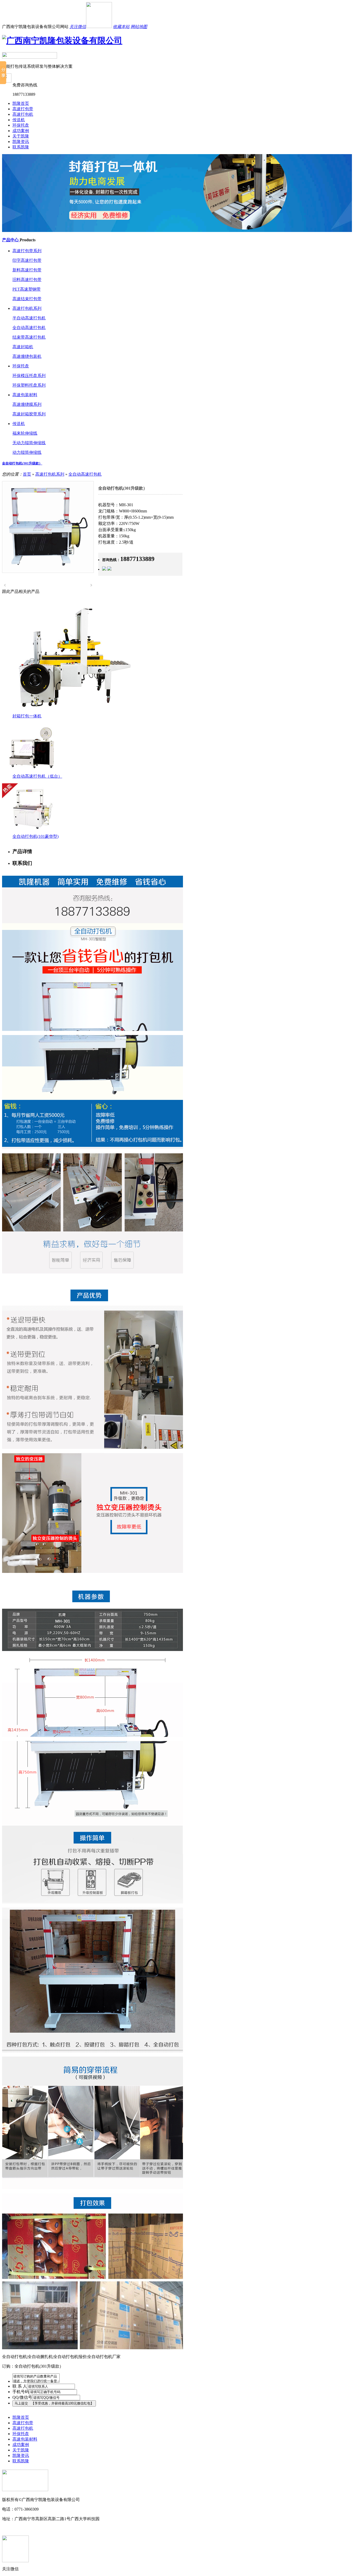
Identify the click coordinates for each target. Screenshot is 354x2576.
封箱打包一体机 (27, 716)
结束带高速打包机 (29, 337)
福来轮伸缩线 (25, 433)
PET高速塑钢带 (27, 289)
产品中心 (11, 240)
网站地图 (139, 27)
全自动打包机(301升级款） (22, 463)
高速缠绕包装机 (27, 356)
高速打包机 (23, 114)
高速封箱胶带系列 (29, 414)
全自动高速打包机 (29, 328)
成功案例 (21, 131)
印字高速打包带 (27, 260)
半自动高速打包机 (29, 318)
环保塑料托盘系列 (29, 385)
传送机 (19, 120)
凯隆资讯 (21, 142)
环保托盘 (21, 125)
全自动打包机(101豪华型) (36, 836)
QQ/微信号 (22, 2397)
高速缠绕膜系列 (27, 404)
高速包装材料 (25, 395)
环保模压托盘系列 (29, 376)
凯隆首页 (21, 103)
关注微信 (78, 27)
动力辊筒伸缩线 (27, 452)
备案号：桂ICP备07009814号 (28, 2528)
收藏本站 (121, 27)
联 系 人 (20, 2386)
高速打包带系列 (27, 251)
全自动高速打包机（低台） (37, 776)
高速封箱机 (23, 347)
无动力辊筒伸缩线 (29, 443)
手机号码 (21, 2392)
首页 (27, 474)
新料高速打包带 (27, 270)
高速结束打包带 (27, 299)
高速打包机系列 (27, 308)
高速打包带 (23, 109)
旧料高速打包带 (27, 280)
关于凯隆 (21, 136)
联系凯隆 (21, 147)
